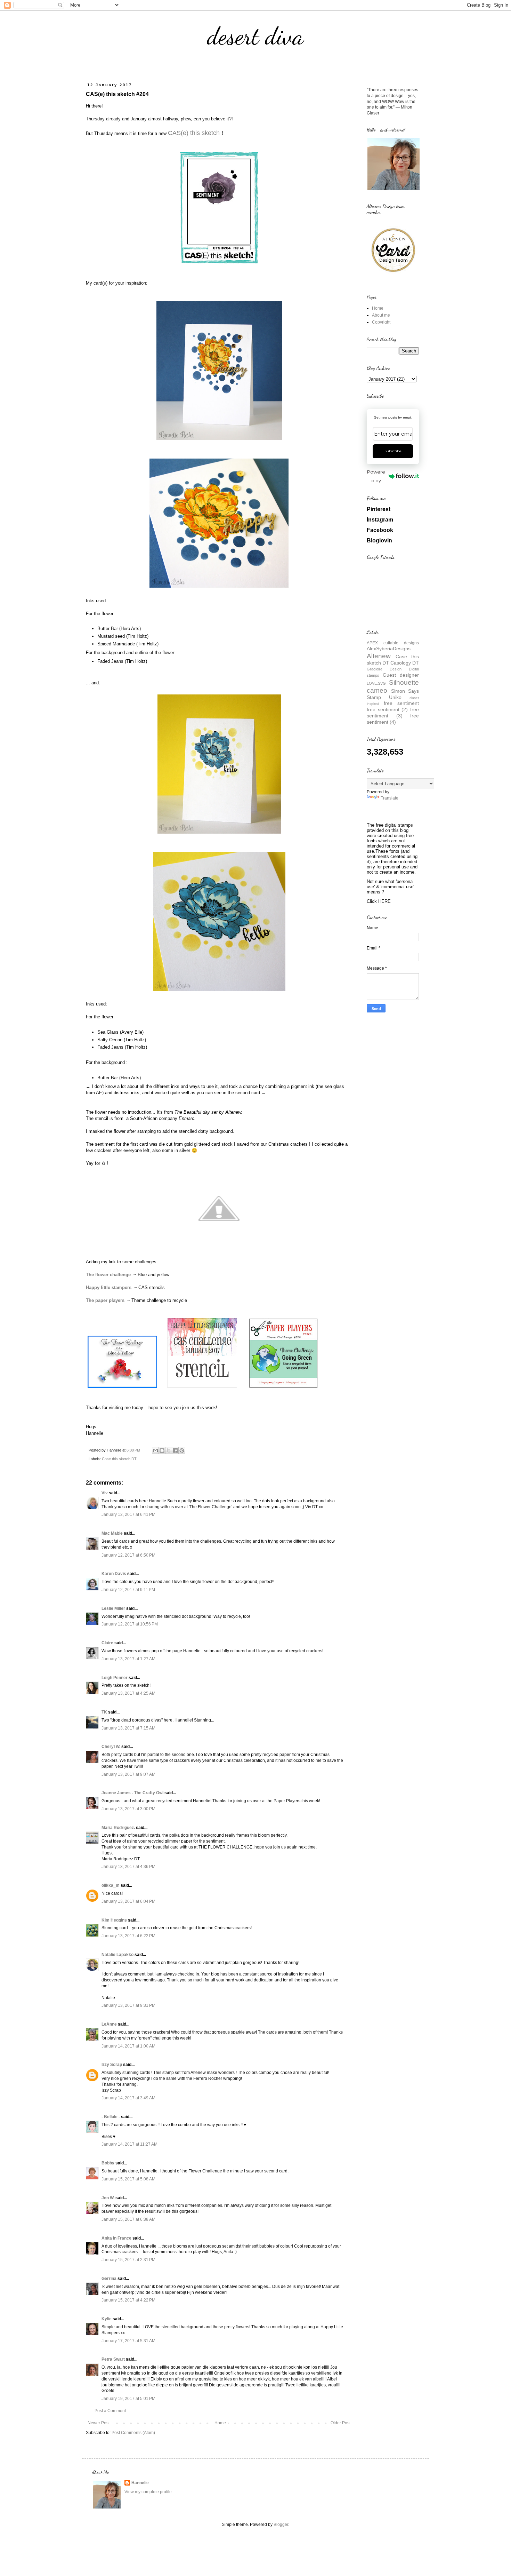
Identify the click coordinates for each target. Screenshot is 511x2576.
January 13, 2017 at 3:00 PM (128, 1809)
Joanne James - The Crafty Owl (132, 1793)
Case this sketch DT (119, 1459)
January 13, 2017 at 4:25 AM (128, 1693)
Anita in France (116, 2238)
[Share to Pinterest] (182, 1450)
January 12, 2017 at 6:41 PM (128, 1514)
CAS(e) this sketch (194, 133)
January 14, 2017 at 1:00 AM (128, 2046)
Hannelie (140, 2483)
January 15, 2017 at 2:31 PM (128, 2260)
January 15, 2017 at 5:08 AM (128, 2179)
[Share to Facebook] (175, 1450)
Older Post (340, 2423)
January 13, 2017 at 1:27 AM (128, 1659)
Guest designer (401, 675)
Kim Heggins (114, 1920)
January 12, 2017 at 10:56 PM (130, 1624)
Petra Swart (113, 2359)
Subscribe (393, 451)
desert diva (255, 36)
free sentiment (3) (393, 713)
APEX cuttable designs (393, 643)
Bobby (108, 2163)
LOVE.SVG (376, 683)
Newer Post (99, 2423)
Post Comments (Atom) (133, 2433)
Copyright (381, 322)
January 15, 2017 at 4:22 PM (128, 2300)
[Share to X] (169, 1450)
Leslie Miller (113, 1608)
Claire (107, 1643)
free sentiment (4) (393, 719)
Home (220, 2423)
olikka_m (111, 1885)
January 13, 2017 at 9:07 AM (128, 1774)
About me (381, 315)
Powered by (376, 476)
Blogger (281, 2525)
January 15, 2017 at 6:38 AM (128, 2219)
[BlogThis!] (162, 1450)
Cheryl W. (111, 1747)
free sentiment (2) (387, 709)
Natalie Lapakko (117, 1955)
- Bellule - (111, 2117)
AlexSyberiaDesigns (389, 649)
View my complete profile (148, 2492)
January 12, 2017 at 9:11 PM (128, 1590)
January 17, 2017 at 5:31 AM (128, 2341)
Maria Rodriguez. (118, 1828)
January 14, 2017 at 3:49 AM (128, 2098)
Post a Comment (110, 2411)
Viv (105, 1493)
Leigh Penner (115, 1678)
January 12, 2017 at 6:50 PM (128, 1555)
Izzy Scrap (112, 2065)
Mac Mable (112, 1533)
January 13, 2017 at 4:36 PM (128, 1867)
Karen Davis (114, 1574)
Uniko (395, 697)
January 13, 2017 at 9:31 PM (128, 2005)
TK (104, 1712)
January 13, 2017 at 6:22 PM (128, 1936)
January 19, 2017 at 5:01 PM (128, 2399)
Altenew (379, 656)
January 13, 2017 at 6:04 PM (128, 1901)
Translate (390, 798)
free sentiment (401, 703)
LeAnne (109, 2024)
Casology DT (405, 663)
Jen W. (108, 2198)
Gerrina (109, 2279)
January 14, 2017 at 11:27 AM (129, 2144)
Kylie (107, 2319)
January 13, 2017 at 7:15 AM (128, 1728)
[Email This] (155, 1450)
